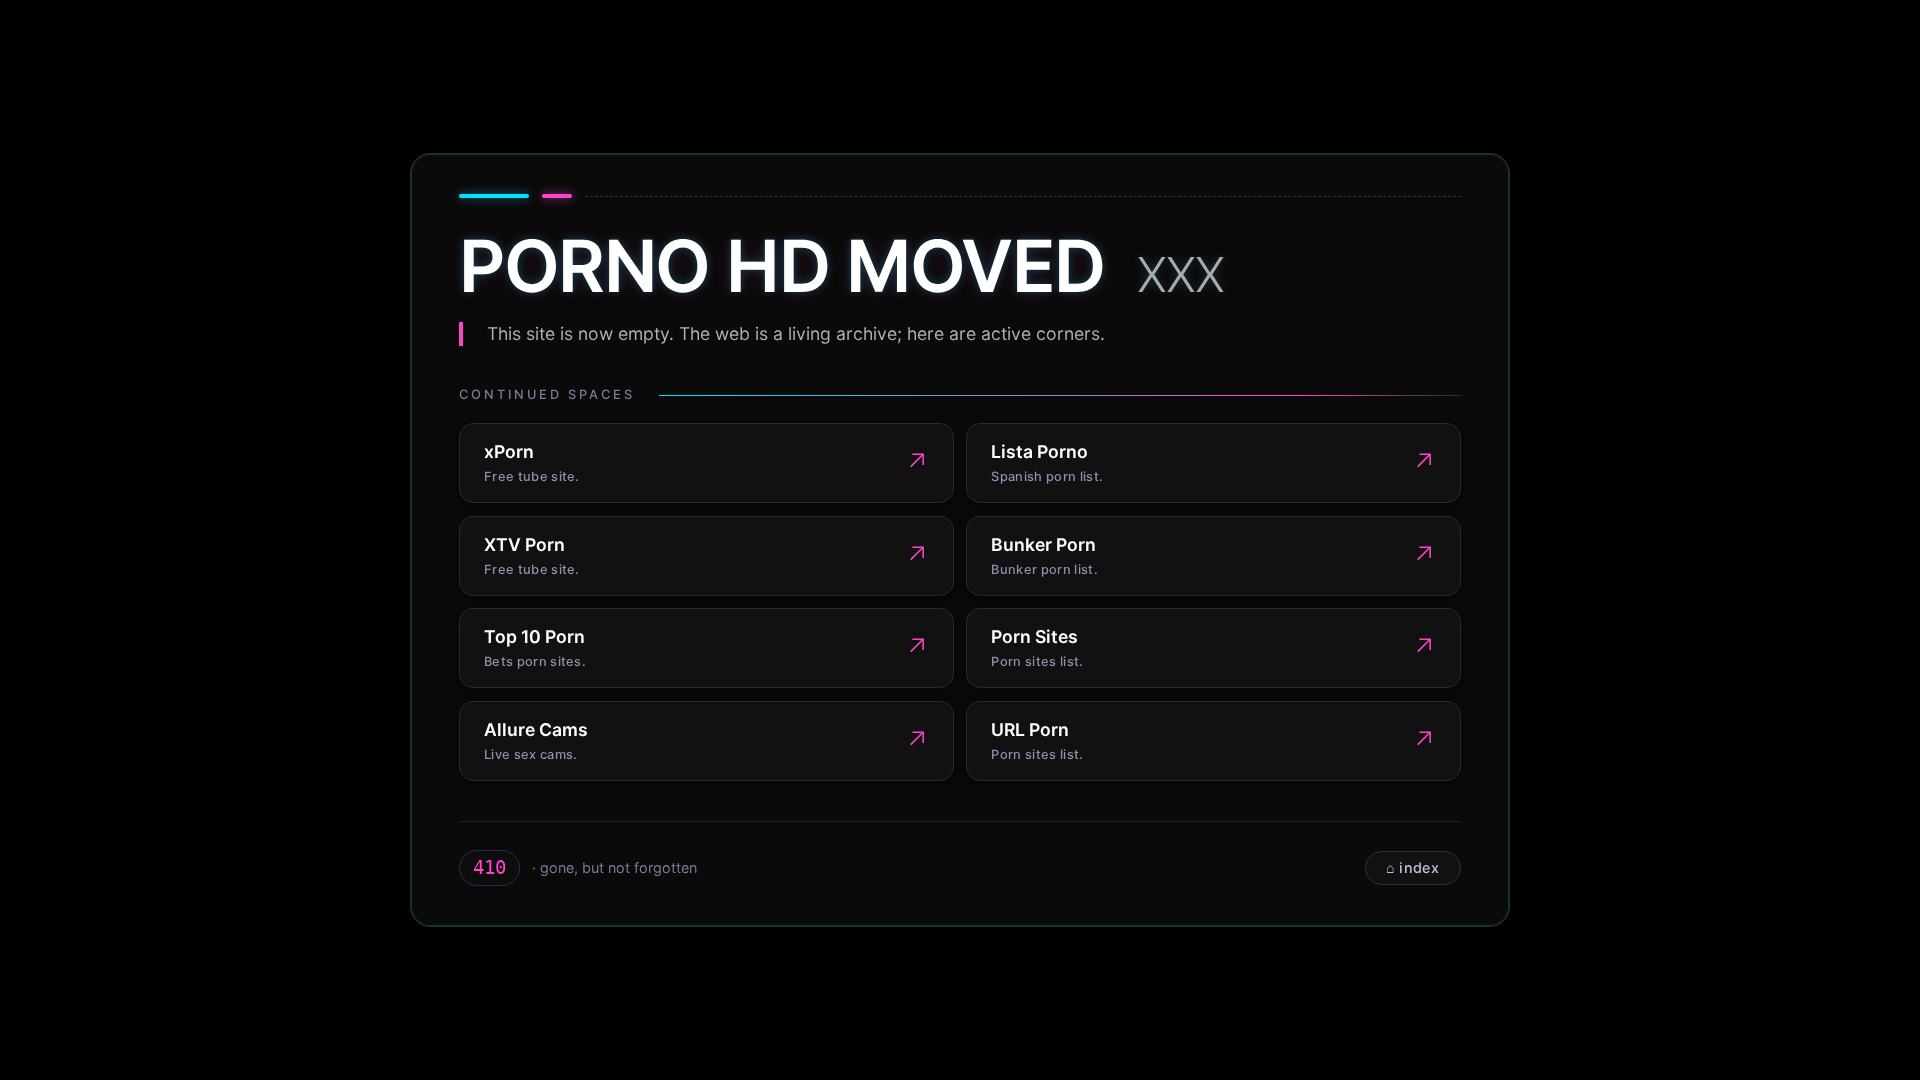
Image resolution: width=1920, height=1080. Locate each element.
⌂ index (1412, 867)
